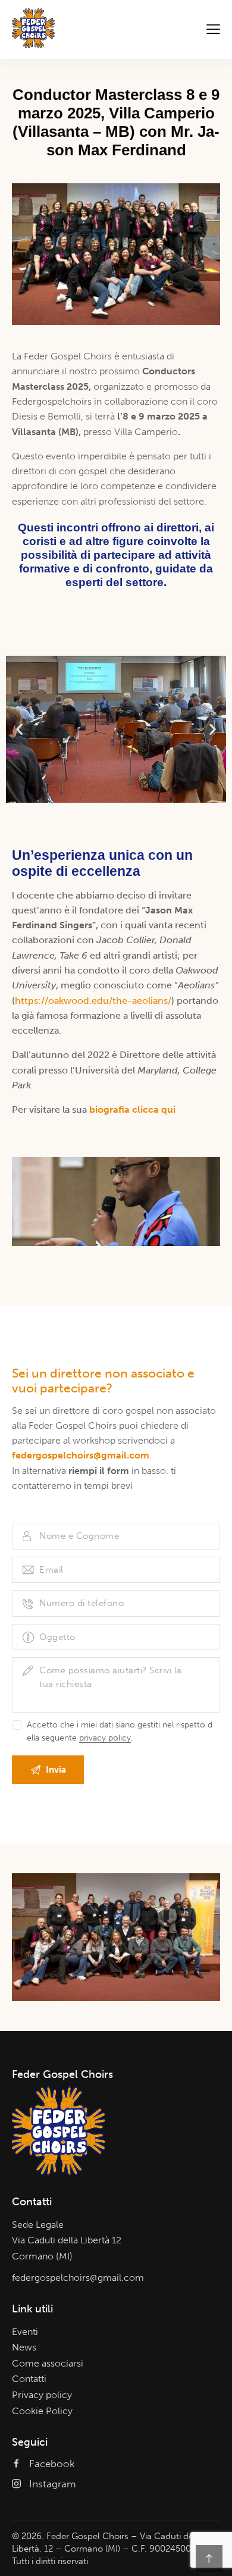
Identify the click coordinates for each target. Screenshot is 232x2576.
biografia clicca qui (132, 1109)
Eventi (25, 2332)
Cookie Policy (42, 2411)
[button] (19, 729)
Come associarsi (48, 2363)
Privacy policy (42, 2395)
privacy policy (105, 1738)
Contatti (29, 2379)
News (24, 2347)
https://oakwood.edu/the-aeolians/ (93, 1001)
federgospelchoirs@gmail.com (78, 2278)
